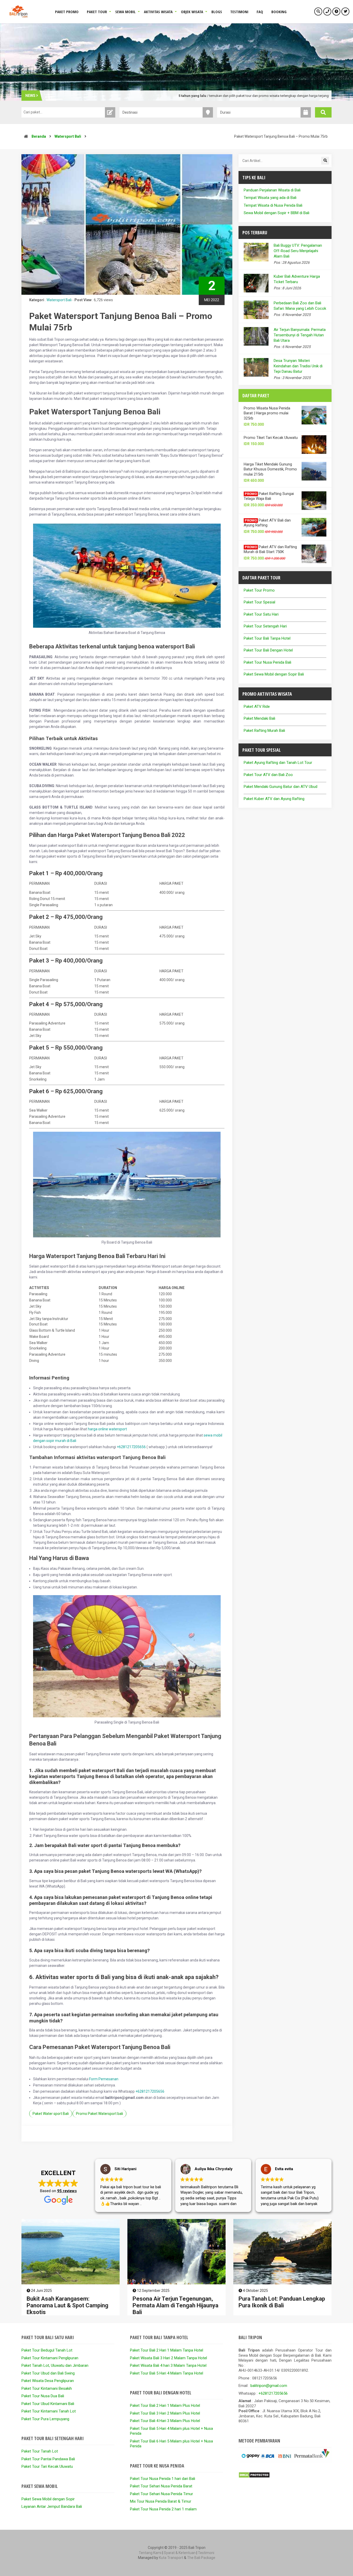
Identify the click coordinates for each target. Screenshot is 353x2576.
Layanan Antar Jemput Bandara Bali (52, 2507)
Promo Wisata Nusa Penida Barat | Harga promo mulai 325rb (267, 413)
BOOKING (279, 12)
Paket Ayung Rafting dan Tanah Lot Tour (278, 763)
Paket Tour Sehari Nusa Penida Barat (161, 2486)
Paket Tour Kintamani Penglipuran (50, 2358)
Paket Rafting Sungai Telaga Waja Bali (269, 496)
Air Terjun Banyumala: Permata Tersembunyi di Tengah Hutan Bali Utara (300, 335)
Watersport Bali (68, 136)
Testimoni (206, 2553)
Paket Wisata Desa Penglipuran (48, 2381)
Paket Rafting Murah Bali (264, 731)
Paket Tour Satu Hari (261, 614)
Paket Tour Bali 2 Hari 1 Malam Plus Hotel (165, 2406)
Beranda (39, 136)
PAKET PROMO (67, 12)
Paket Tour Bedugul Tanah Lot (47, 2350)
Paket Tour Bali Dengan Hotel (268, 650)
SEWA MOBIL (125, 12)
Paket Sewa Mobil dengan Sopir (48, 2499)
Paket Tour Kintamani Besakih (47, 2388)
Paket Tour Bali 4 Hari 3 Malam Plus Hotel (165, 2421)
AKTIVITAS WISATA (158, 12)
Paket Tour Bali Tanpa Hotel (267, 638)
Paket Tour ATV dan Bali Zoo (268, 775)
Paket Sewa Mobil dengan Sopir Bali (274, 674)
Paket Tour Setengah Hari (265, 626)
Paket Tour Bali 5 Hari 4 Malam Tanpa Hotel (167, 2373)
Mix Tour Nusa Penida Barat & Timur (161, 2501)
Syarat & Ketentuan (180, 2553)
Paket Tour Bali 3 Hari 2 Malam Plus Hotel (165, 2413)
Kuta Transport (171, 2558)
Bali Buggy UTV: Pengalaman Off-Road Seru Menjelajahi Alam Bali (298, 251)
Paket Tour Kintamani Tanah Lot (49, 2411)
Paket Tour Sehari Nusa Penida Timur (162, 2494)
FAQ (260, 12)
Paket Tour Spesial (259, 602)
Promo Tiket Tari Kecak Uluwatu (271, 438)
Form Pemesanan (104, 2079)
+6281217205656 (131, 1447)
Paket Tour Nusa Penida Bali (267, 662)
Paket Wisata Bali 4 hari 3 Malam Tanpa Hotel (168, 2365)
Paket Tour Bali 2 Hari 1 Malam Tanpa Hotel (167, 2350)
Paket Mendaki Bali (259, 718)
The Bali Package (201, 2558)
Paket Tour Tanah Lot (40, 2451)
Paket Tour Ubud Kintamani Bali (48, 2404)
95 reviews (67, 2191)
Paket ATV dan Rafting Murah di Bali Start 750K (270, 549)
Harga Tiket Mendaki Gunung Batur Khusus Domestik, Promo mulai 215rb (270, 469)
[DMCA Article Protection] (254, 2477)
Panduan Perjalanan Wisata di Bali (272, 190)
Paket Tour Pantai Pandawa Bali (48, 2459)
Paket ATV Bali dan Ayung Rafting (267, 523)
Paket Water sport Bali (51, 2114)
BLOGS (217, 12)
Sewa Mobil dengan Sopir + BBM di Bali (277, 213)
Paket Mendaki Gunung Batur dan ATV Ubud (281, 787)
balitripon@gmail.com (269, 2386)
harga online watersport (107, 1429)
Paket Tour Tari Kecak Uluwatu (47, 2466)
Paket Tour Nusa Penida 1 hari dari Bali (163, 2479)
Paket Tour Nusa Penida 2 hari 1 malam (163, 2509)
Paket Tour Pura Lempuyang (45, 2419)
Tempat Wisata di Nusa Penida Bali (273, 205)
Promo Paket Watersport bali (99, 2114)
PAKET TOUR (97, 12)
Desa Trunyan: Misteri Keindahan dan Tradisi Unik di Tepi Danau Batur (298, 366)
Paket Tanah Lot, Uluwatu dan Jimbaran (55, 2365)
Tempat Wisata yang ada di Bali (270, 198)
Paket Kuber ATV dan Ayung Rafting (274, 799)
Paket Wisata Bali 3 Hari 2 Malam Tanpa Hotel (168, 2358)
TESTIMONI (239, 12)
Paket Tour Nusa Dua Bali (43, 2396)
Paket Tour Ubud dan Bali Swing (48, 2373)
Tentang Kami (150, 2553)
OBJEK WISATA (192, 12)
